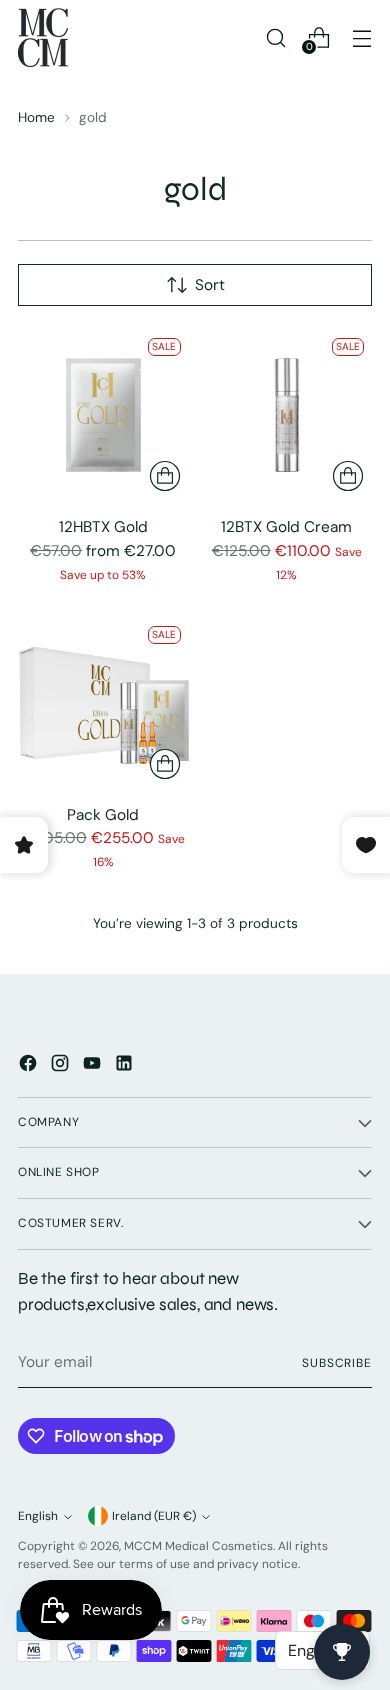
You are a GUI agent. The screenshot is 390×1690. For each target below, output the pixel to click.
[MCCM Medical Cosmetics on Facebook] (30, 1066)
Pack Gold (103, 815)
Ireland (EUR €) (154, 1516)
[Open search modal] (275, 37)
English (38, 1516)
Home (36, 117)
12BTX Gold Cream (286, 527)
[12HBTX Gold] (103, 415)
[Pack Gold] (103, 703)
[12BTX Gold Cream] (287, 415)
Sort (210, 285)
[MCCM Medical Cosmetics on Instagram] (62, 1066)
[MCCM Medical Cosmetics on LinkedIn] (126, 1066)
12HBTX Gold (103, 527)
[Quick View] (165, 476)
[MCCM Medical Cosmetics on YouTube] (94, 1066)
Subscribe (337, 1363)
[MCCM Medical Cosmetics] (43, 37)
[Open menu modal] (361, 37)
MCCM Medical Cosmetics (198, 1546)
